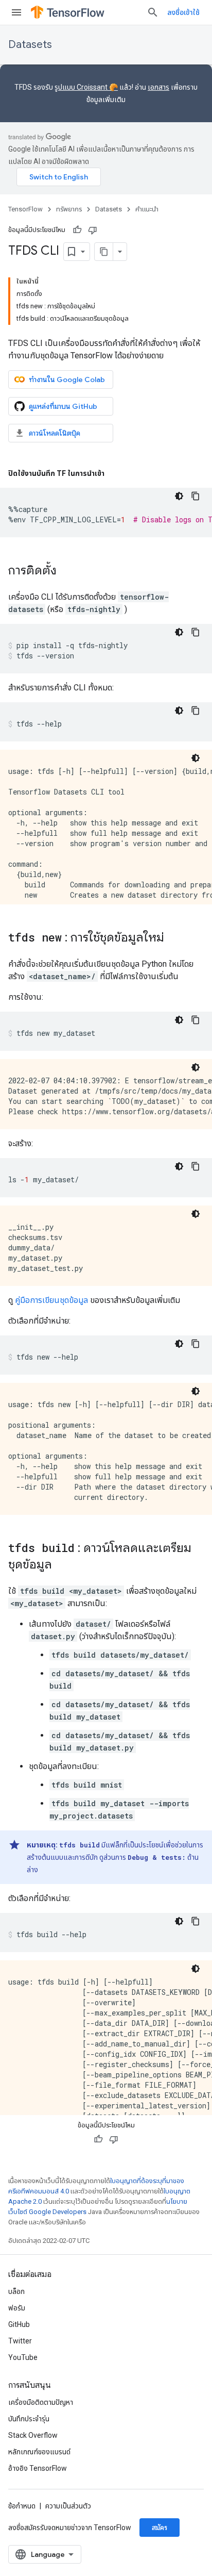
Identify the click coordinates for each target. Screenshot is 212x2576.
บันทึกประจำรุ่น (29, 2419)
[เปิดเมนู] (16, 12)
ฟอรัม (17, 2308)
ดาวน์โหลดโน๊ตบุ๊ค (55, 433)
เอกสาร (158, 87)
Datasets (30, 45)
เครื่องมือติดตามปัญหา (41, 2402)
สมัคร (160, 2528)
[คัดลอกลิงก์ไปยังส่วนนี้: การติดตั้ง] (67, 571)
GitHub (19, 2324)
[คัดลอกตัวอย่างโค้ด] (196, 496)
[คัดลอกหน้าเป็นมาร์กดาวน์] (104, 252)
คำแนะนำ (147, 209)
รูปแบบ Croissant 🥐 (86, 87)
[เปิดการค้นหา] (153, 12)
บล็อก (16, 2291)
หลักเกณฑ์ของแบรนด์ (39, 2452)
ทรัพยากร (69, 209)
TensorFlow (25, 209)
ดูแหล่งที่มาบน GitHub (63, 406)
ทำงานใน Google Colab (67, 379)
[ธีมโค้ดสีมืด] (179, 496)
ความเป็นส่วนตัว (68, 2506)
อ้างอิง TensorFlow (38, 2468)
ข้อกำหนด (22, 2506)
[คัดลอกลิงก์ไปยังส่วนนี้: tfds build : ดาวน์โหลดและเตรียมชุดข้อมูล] (62, 1565)
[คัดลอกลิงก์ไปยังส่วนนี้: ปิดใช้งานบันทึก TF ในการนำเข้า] (115, 473)
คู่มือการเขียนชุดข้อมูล (51, 1300)
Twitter (20, 2341)
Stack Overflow (33, 2435)
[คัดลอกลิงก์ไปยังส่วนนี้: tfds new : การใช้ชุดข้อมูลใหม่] (174, 938)
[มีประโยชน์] (77, 230)
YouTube (23, 2357)
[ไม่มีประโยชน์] (93, 230)
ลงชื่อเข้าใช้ (183, 12)
